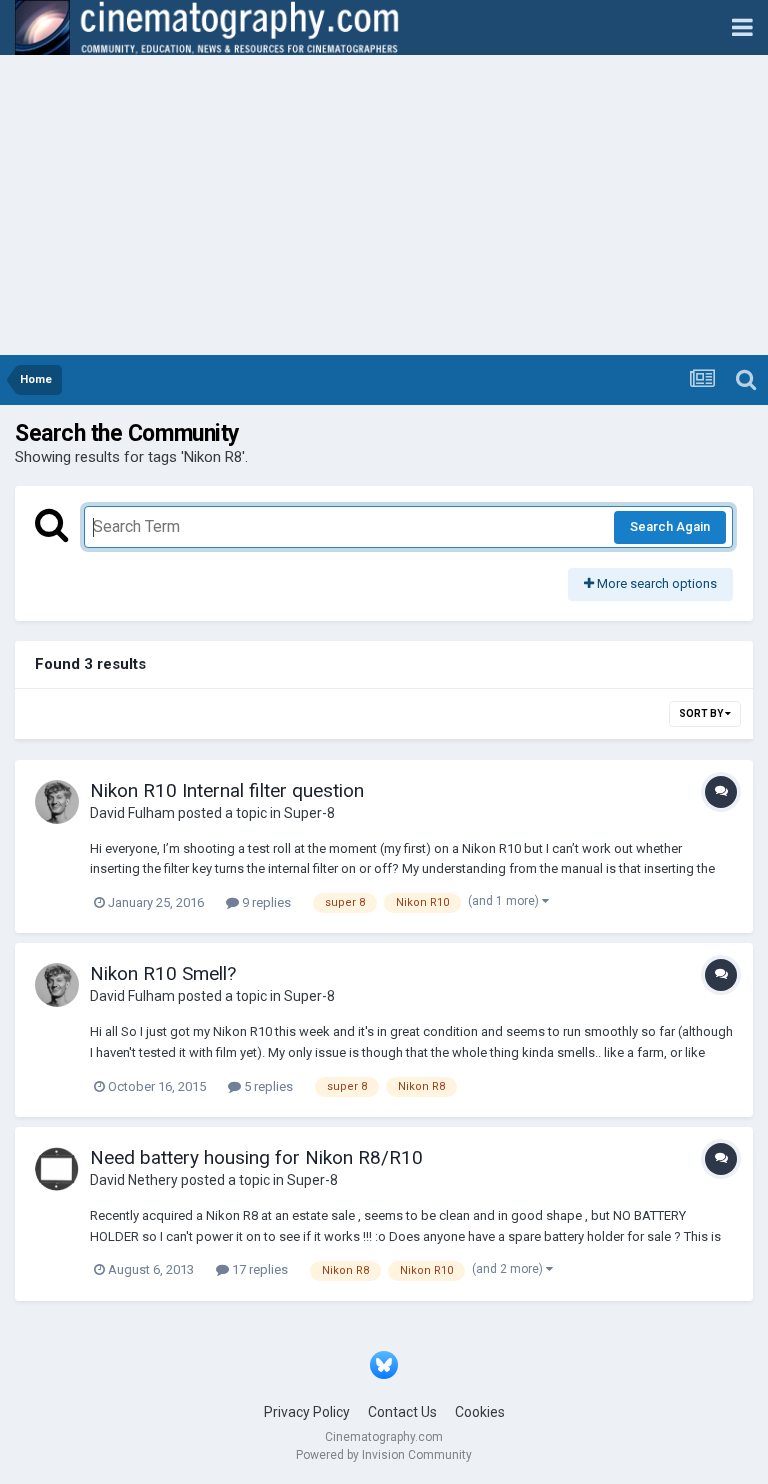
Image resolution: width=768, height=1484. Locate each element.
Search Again (670, 526)
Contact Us (402, 1412)
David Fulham (132, 813)
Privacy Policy (307, 1412)
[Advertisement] (384, 205)
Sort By (702, 713)
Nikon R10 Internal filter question (227, 790)
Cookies (480, 1412)
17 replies (258, 1269)
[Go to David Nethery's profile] (57, 1169)
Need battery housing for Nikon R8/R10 (256, 1157)
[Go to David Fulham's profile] (57, 802)
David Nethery (134, 1180)
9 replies (265, 902)
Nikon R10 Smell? (163, 973)
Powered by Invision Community (384, 1455)
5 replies (267, 1086)
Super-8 (309, 813)
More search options (655, 583)
